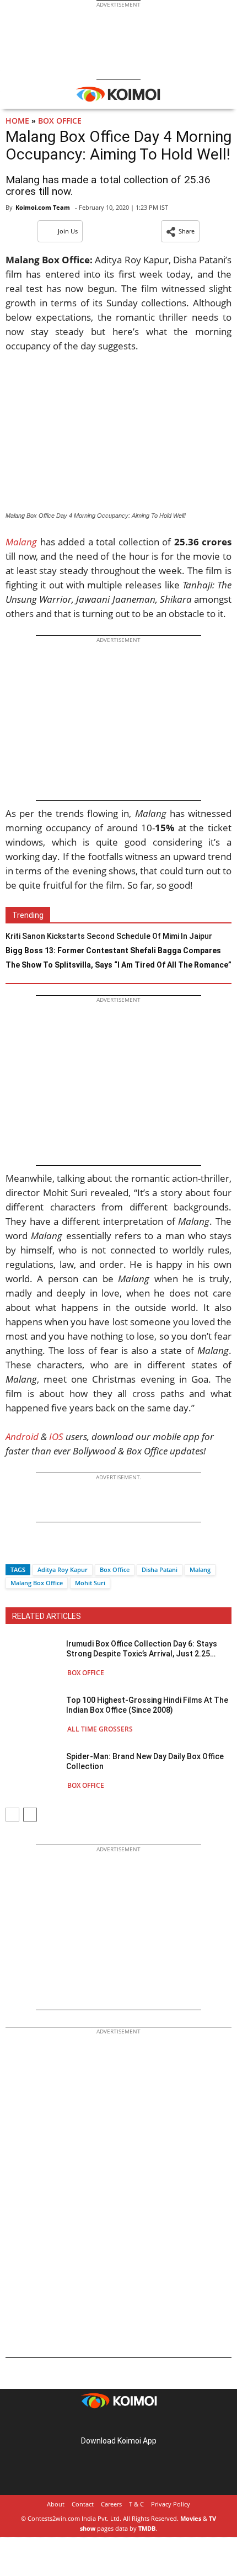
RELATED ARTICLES (47, 1616)
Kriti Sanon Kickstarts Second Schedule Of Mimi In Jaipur (109, 936)
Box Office (60, 121)
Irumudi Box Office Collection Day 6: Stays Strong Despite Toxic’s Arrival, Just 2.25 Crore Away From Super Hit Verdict (142, 1649)
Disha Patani (160, 1569)
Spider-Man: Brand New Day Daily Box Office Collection (145, 1761)
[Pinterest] (118, 2423)
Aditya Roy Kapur (63, 1569)
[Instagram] (103, 2423)
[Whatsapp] (51, 1550)
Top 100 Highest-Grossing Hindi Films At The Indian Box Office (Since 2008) (147, 1705)
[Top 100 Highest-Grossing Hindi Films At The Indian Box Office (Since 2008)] (33, 1714)
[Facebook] (14, 1550)
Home (17, 121)
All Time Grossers (100, 1729)
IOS (56, 1436)
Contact (83, 2504)
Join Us (68, 231)
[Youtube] (149, 2423)
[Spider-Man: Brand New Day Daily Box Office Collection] (33, 1770)
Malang (200, 1569)
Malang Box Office (37, 1583)
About (56, 2504)
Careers (111, 2504)
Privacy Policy (171, 2504)
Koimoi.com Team (43, 207)
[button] (180, 231)
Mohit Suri (90, 1583)
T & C (136, 2504)
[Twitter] (33, 1550)
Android (22, 1436)
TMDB (147, 2528)
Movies (191, 2518)
